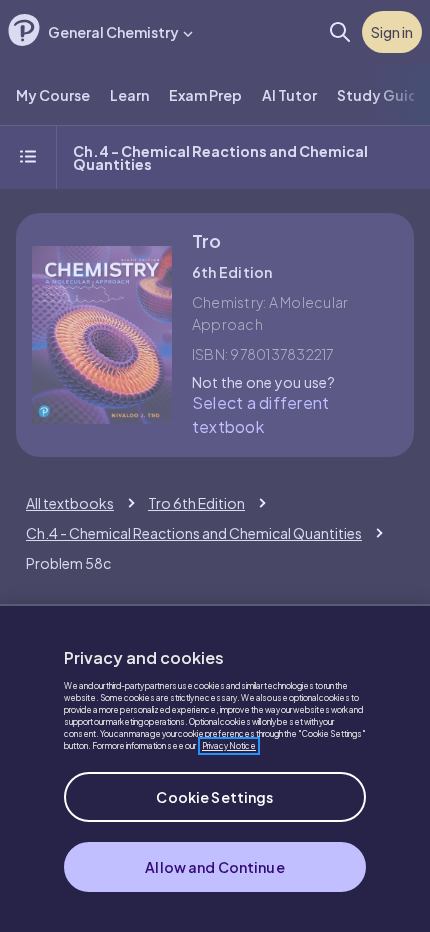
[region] (215, 768)
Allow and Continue (215, 867)
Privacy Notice (229, 746)
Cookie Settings (214, 797)
